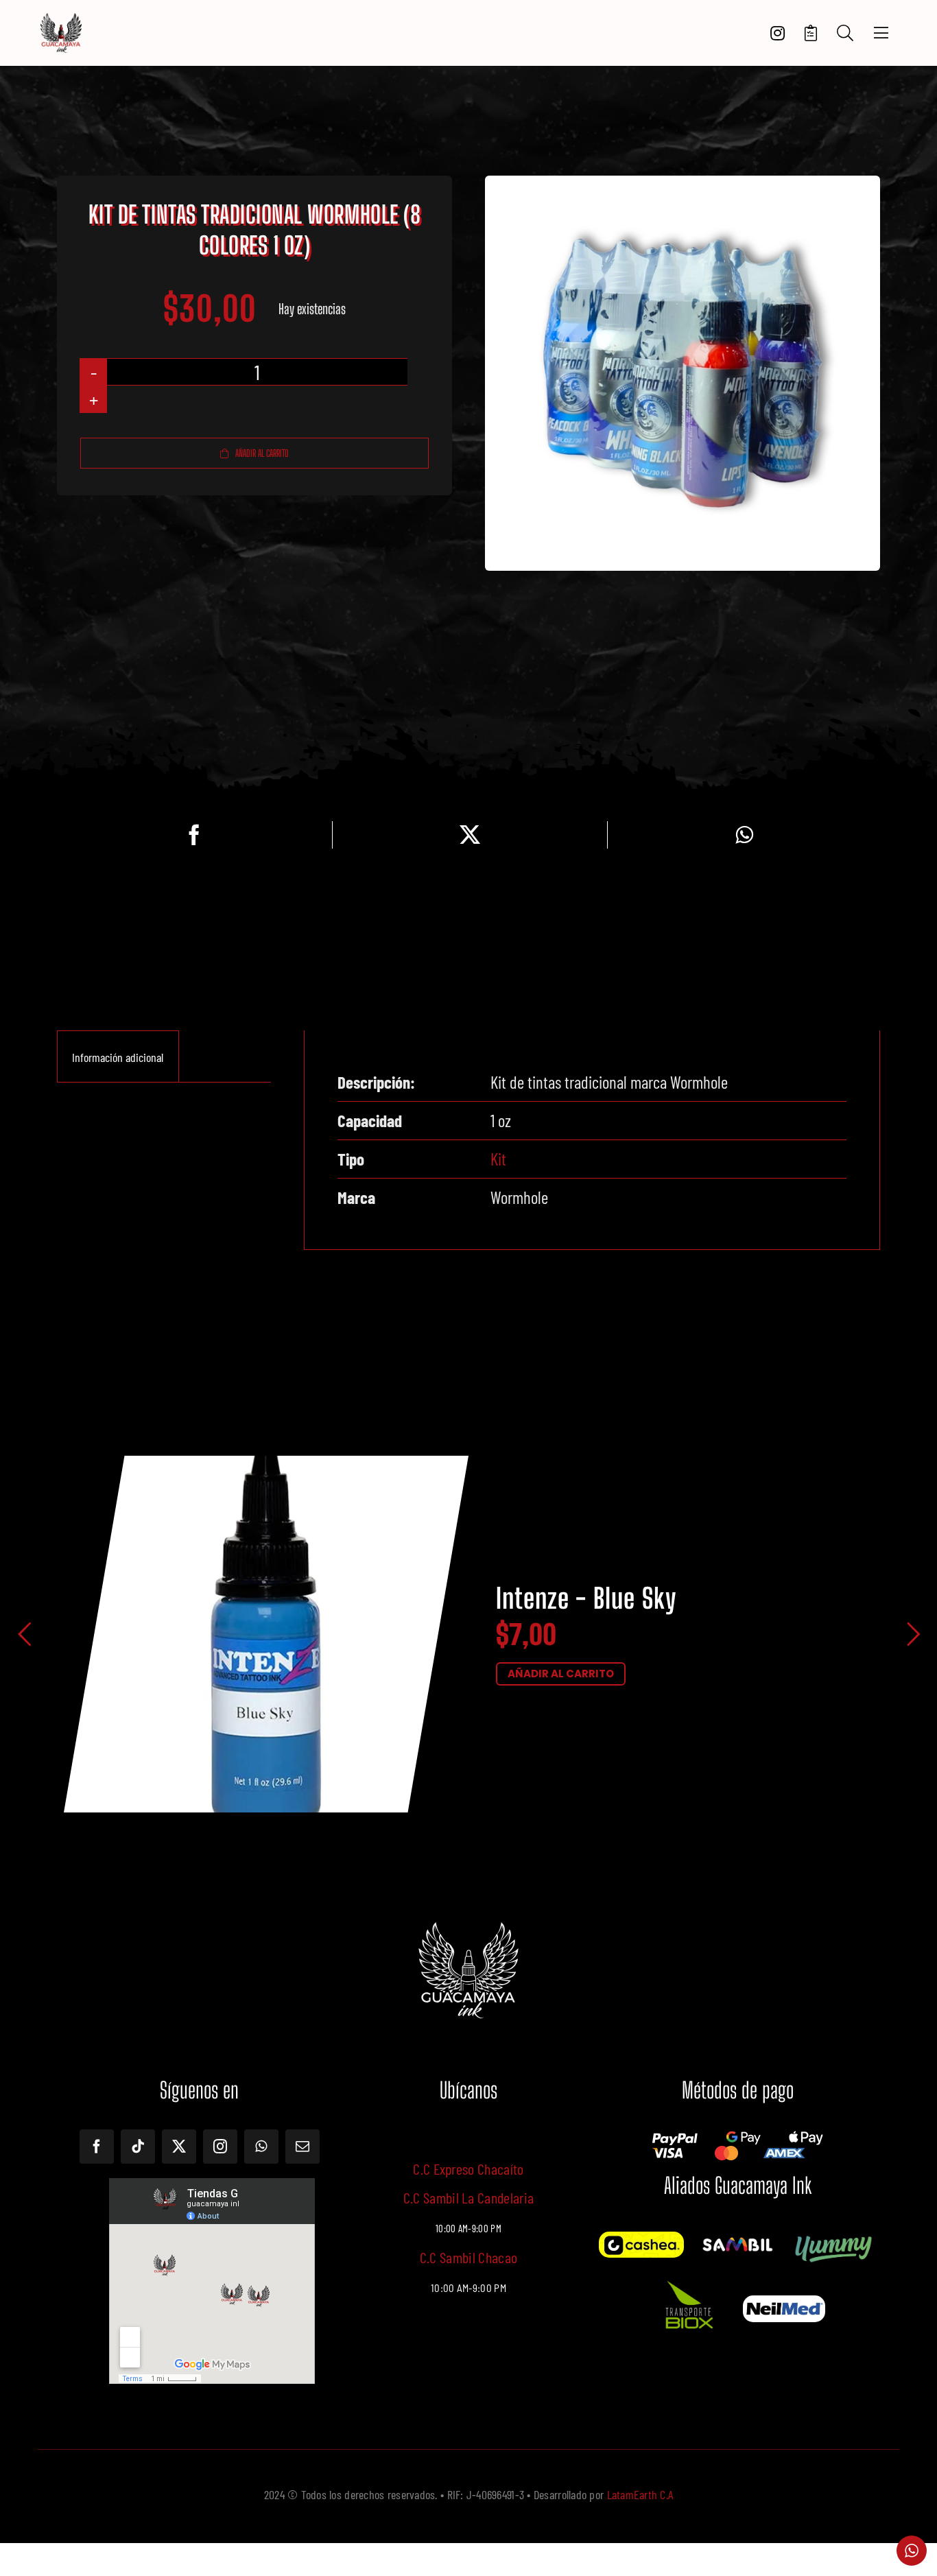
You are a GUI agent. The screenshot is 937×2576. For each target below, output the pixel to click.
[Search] (845, 33)
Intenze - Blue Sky (586, 1599)
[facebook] (97, 2147)
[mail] (303, 2147)
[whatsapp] (261, 2147)
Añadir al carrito (262, 453)
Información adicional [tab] (118, 1057)
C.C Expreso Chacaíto (468, 2169)
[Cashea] (641, 2238)
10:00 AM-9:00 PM (468, 2288)
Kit (498, 1159)
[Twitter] (470, 835)
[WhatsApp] (744, 835)
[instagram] (220, 2147)
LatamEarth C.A (640, 2494)
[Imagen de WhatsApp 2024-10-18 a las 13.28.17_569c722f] (688, 2280)
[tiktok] (138, 2147)
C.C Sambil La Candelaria (469, 2197)
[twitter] (179, 2147)
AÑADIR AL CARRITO (561, 1674)
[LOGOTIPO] (61, 19)
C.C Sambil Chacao (469, 2257)
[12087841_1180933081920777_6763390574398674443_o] (737, 2241)
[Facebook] (194, 835)
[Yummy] (833, 2238)
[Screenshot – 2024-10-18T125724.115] (784, 2302)
